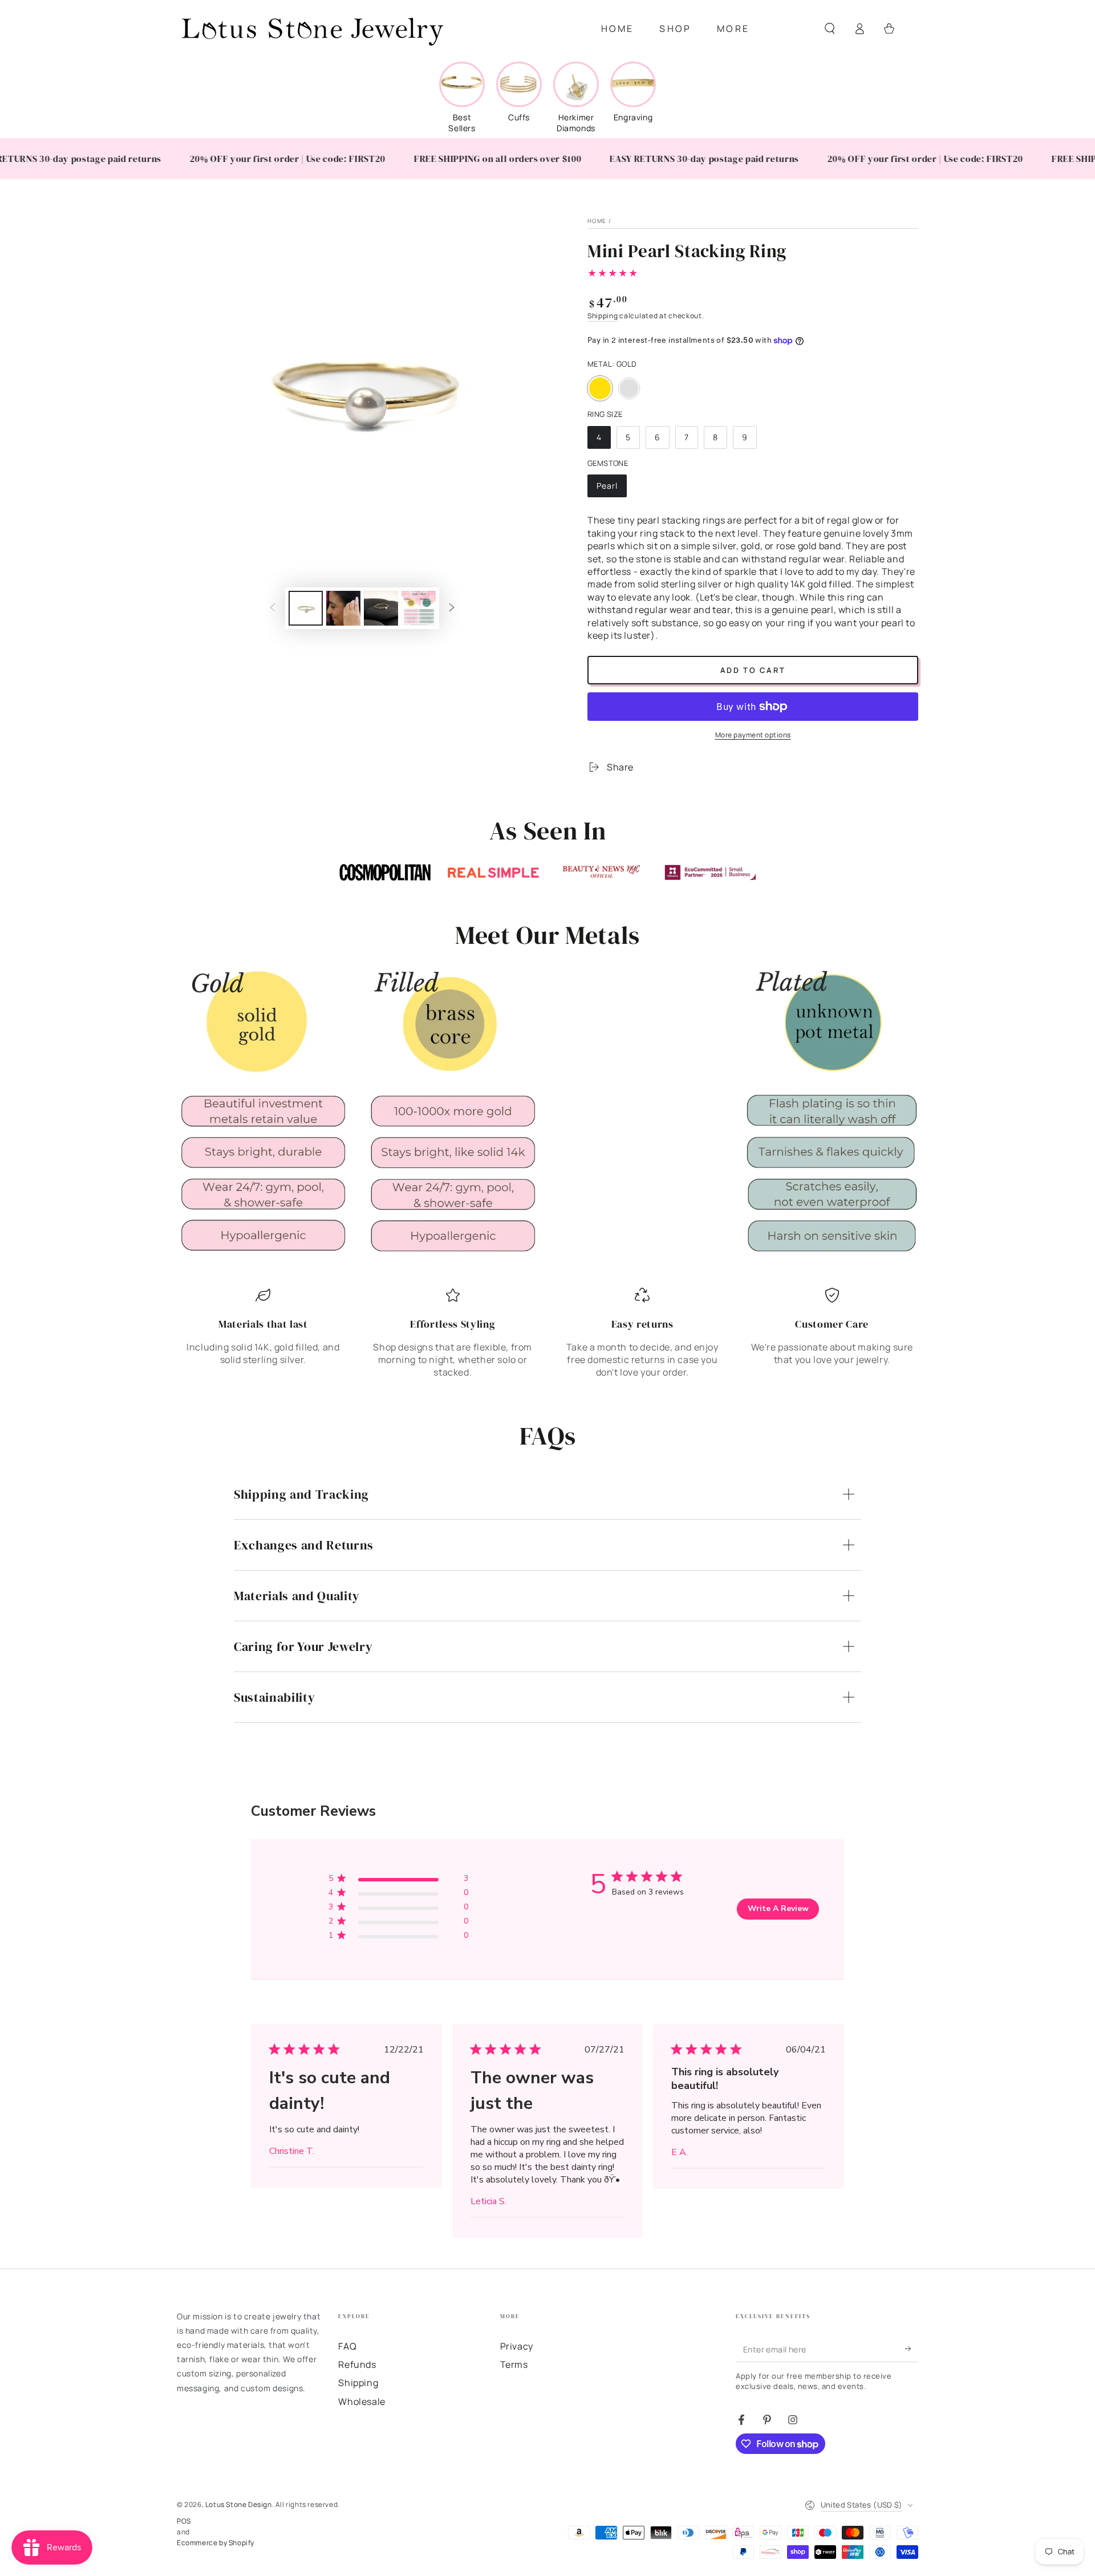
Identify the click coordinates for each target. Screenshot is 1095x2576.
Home (597, 221)
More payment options (753, 735)
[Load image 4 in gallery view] (419, 608)
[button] (830, 29)
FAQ (347, 2346)
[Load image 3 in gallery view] (381, 608)
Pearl (611, 489)
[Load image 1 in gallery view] (306, 608)
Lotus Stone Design (239, 2504)
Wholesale (362, 2401)
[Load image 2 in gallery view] (343, 608)
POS (184, 2521)
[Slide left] (273, 608)
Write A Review (778, 1908)
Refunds (357, 2364)
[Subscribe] (912, 2349)
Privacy (517, 2346)
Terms (514, 2364)
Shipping (603, 316)
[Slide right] (452, 608)
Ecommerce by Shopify (216, 2543)
